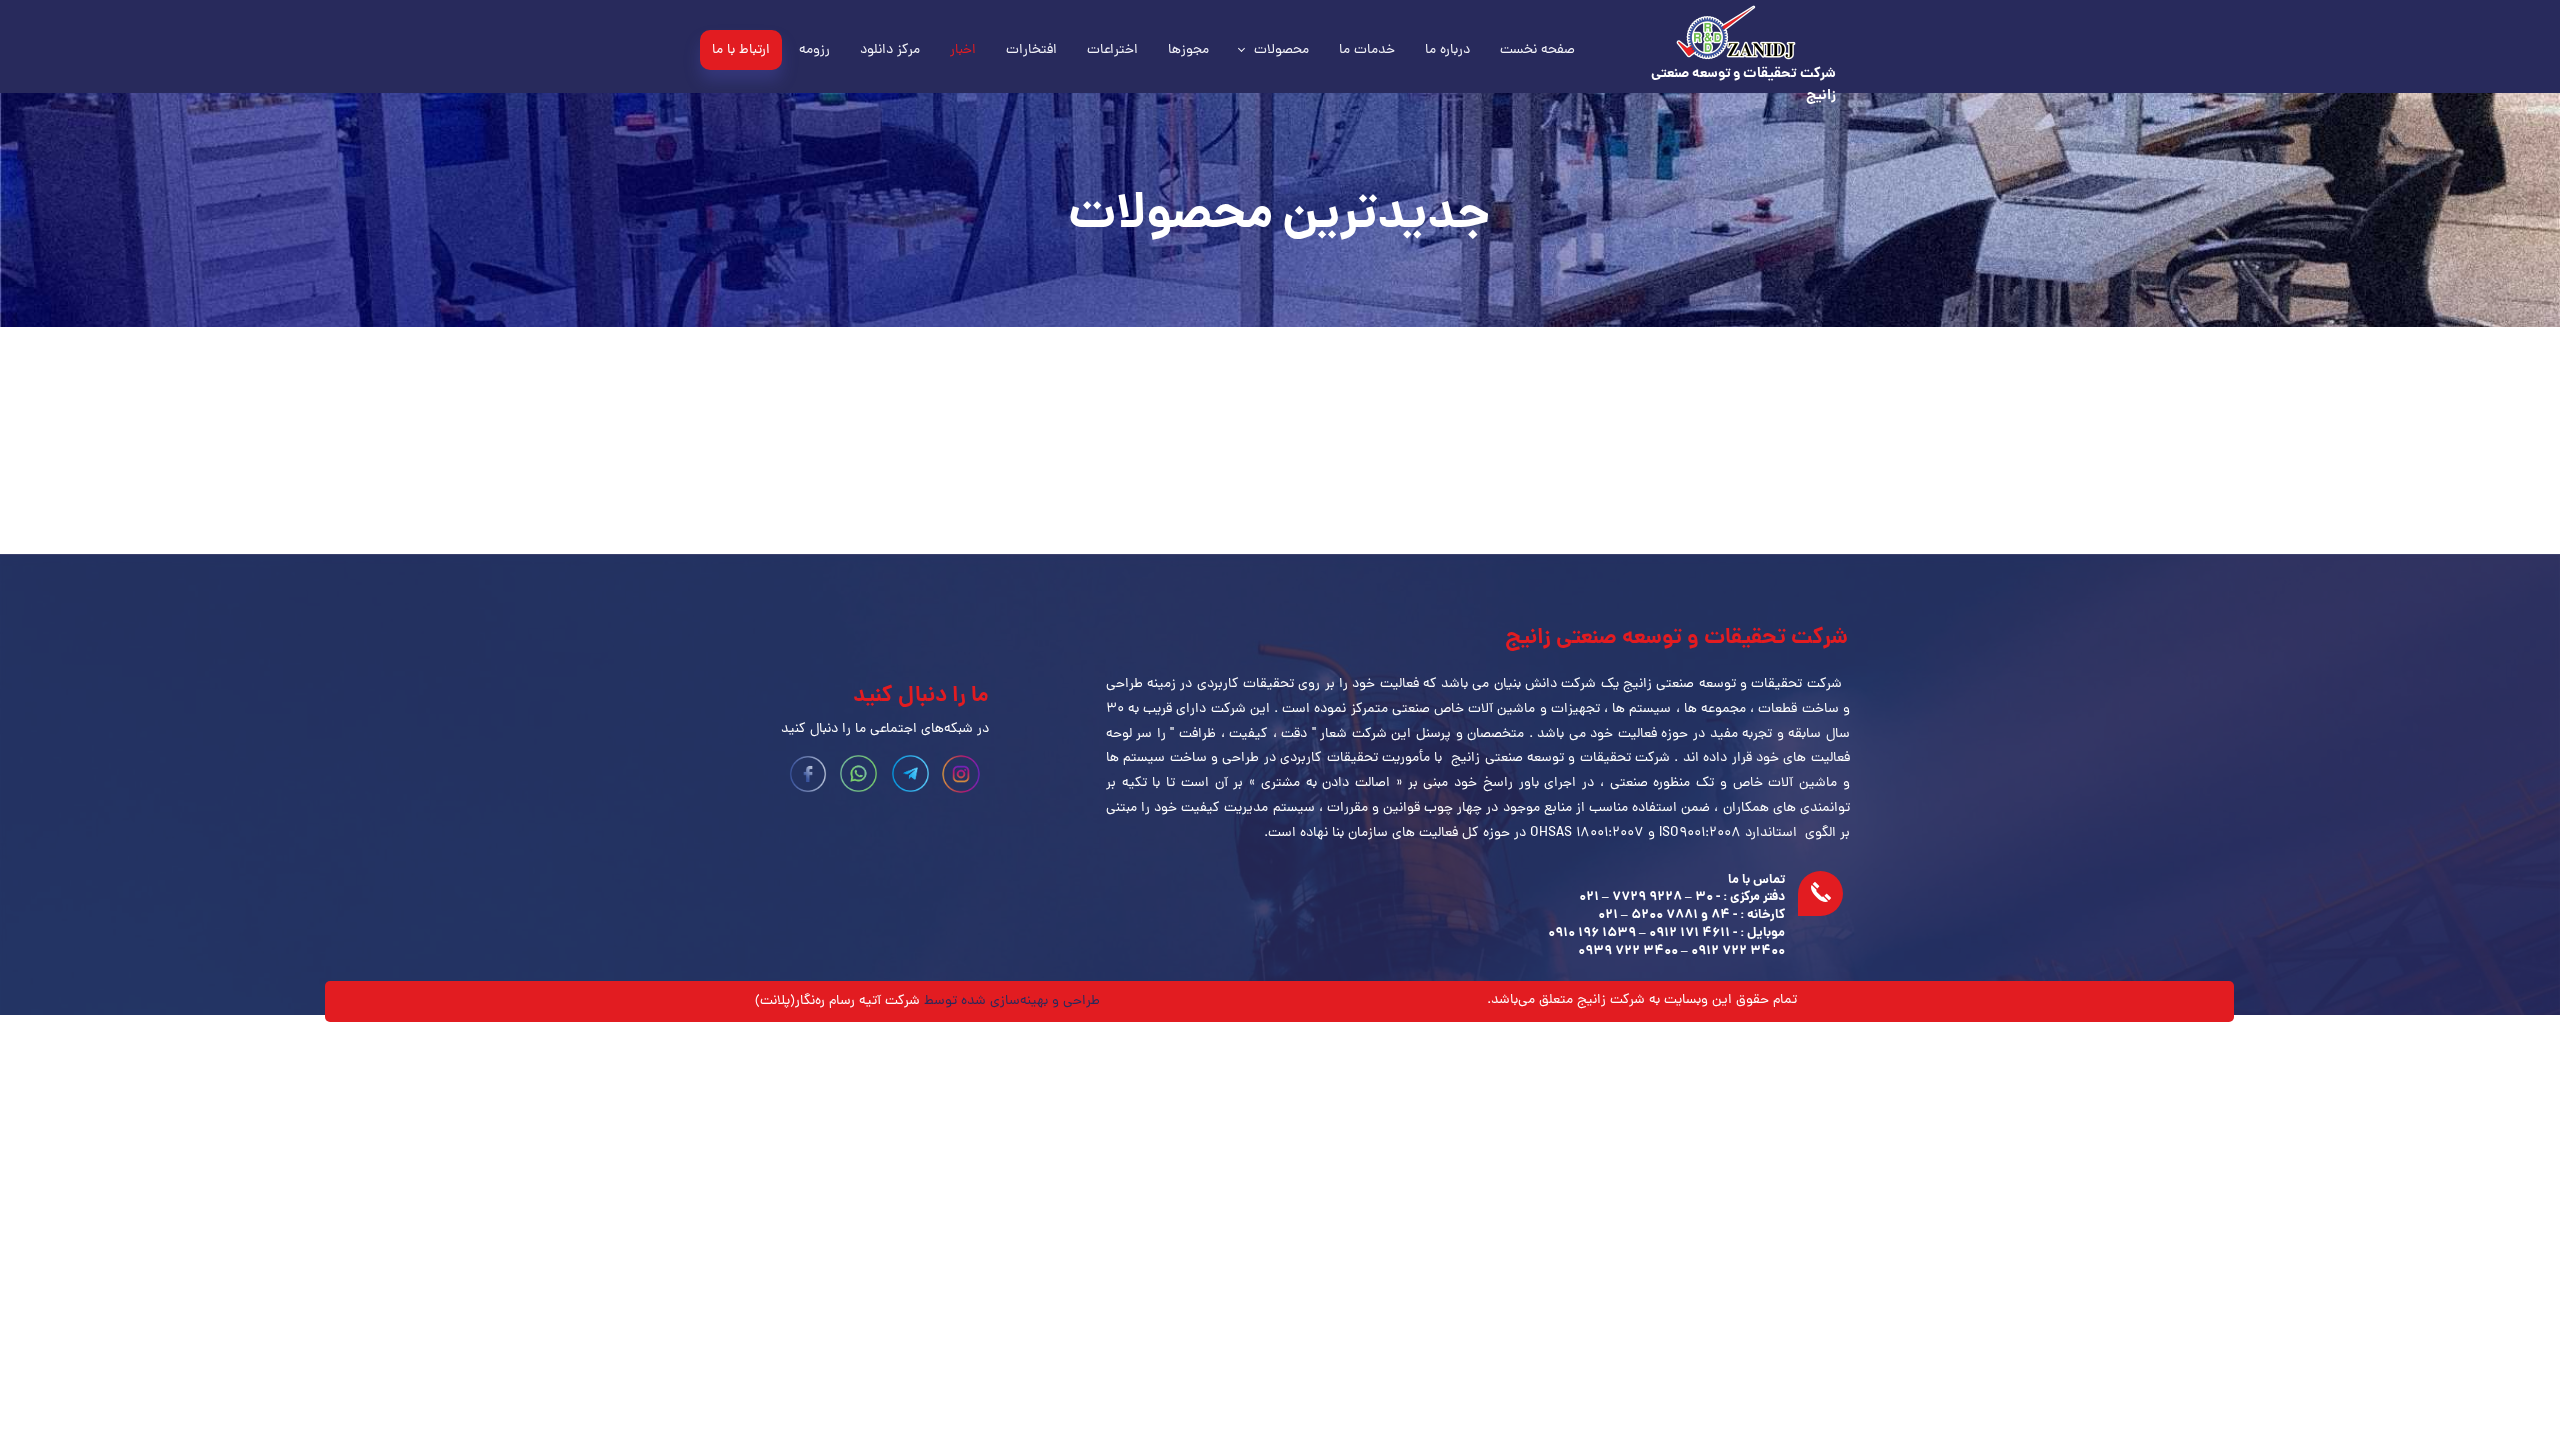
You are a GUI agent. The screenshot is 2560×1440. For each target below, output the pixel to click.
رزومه (814, 50)
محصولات (1281, 50)
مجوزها (1188, 50)
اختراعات (1112, 50)
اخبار (963, 50)
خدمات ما (1367, 50)
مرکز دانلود (890, 50)
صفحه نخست (1537, 50)
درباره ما (1447, 50)
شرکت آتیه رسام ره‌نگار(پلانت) (837, 1001)
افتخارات (1031, 50)
